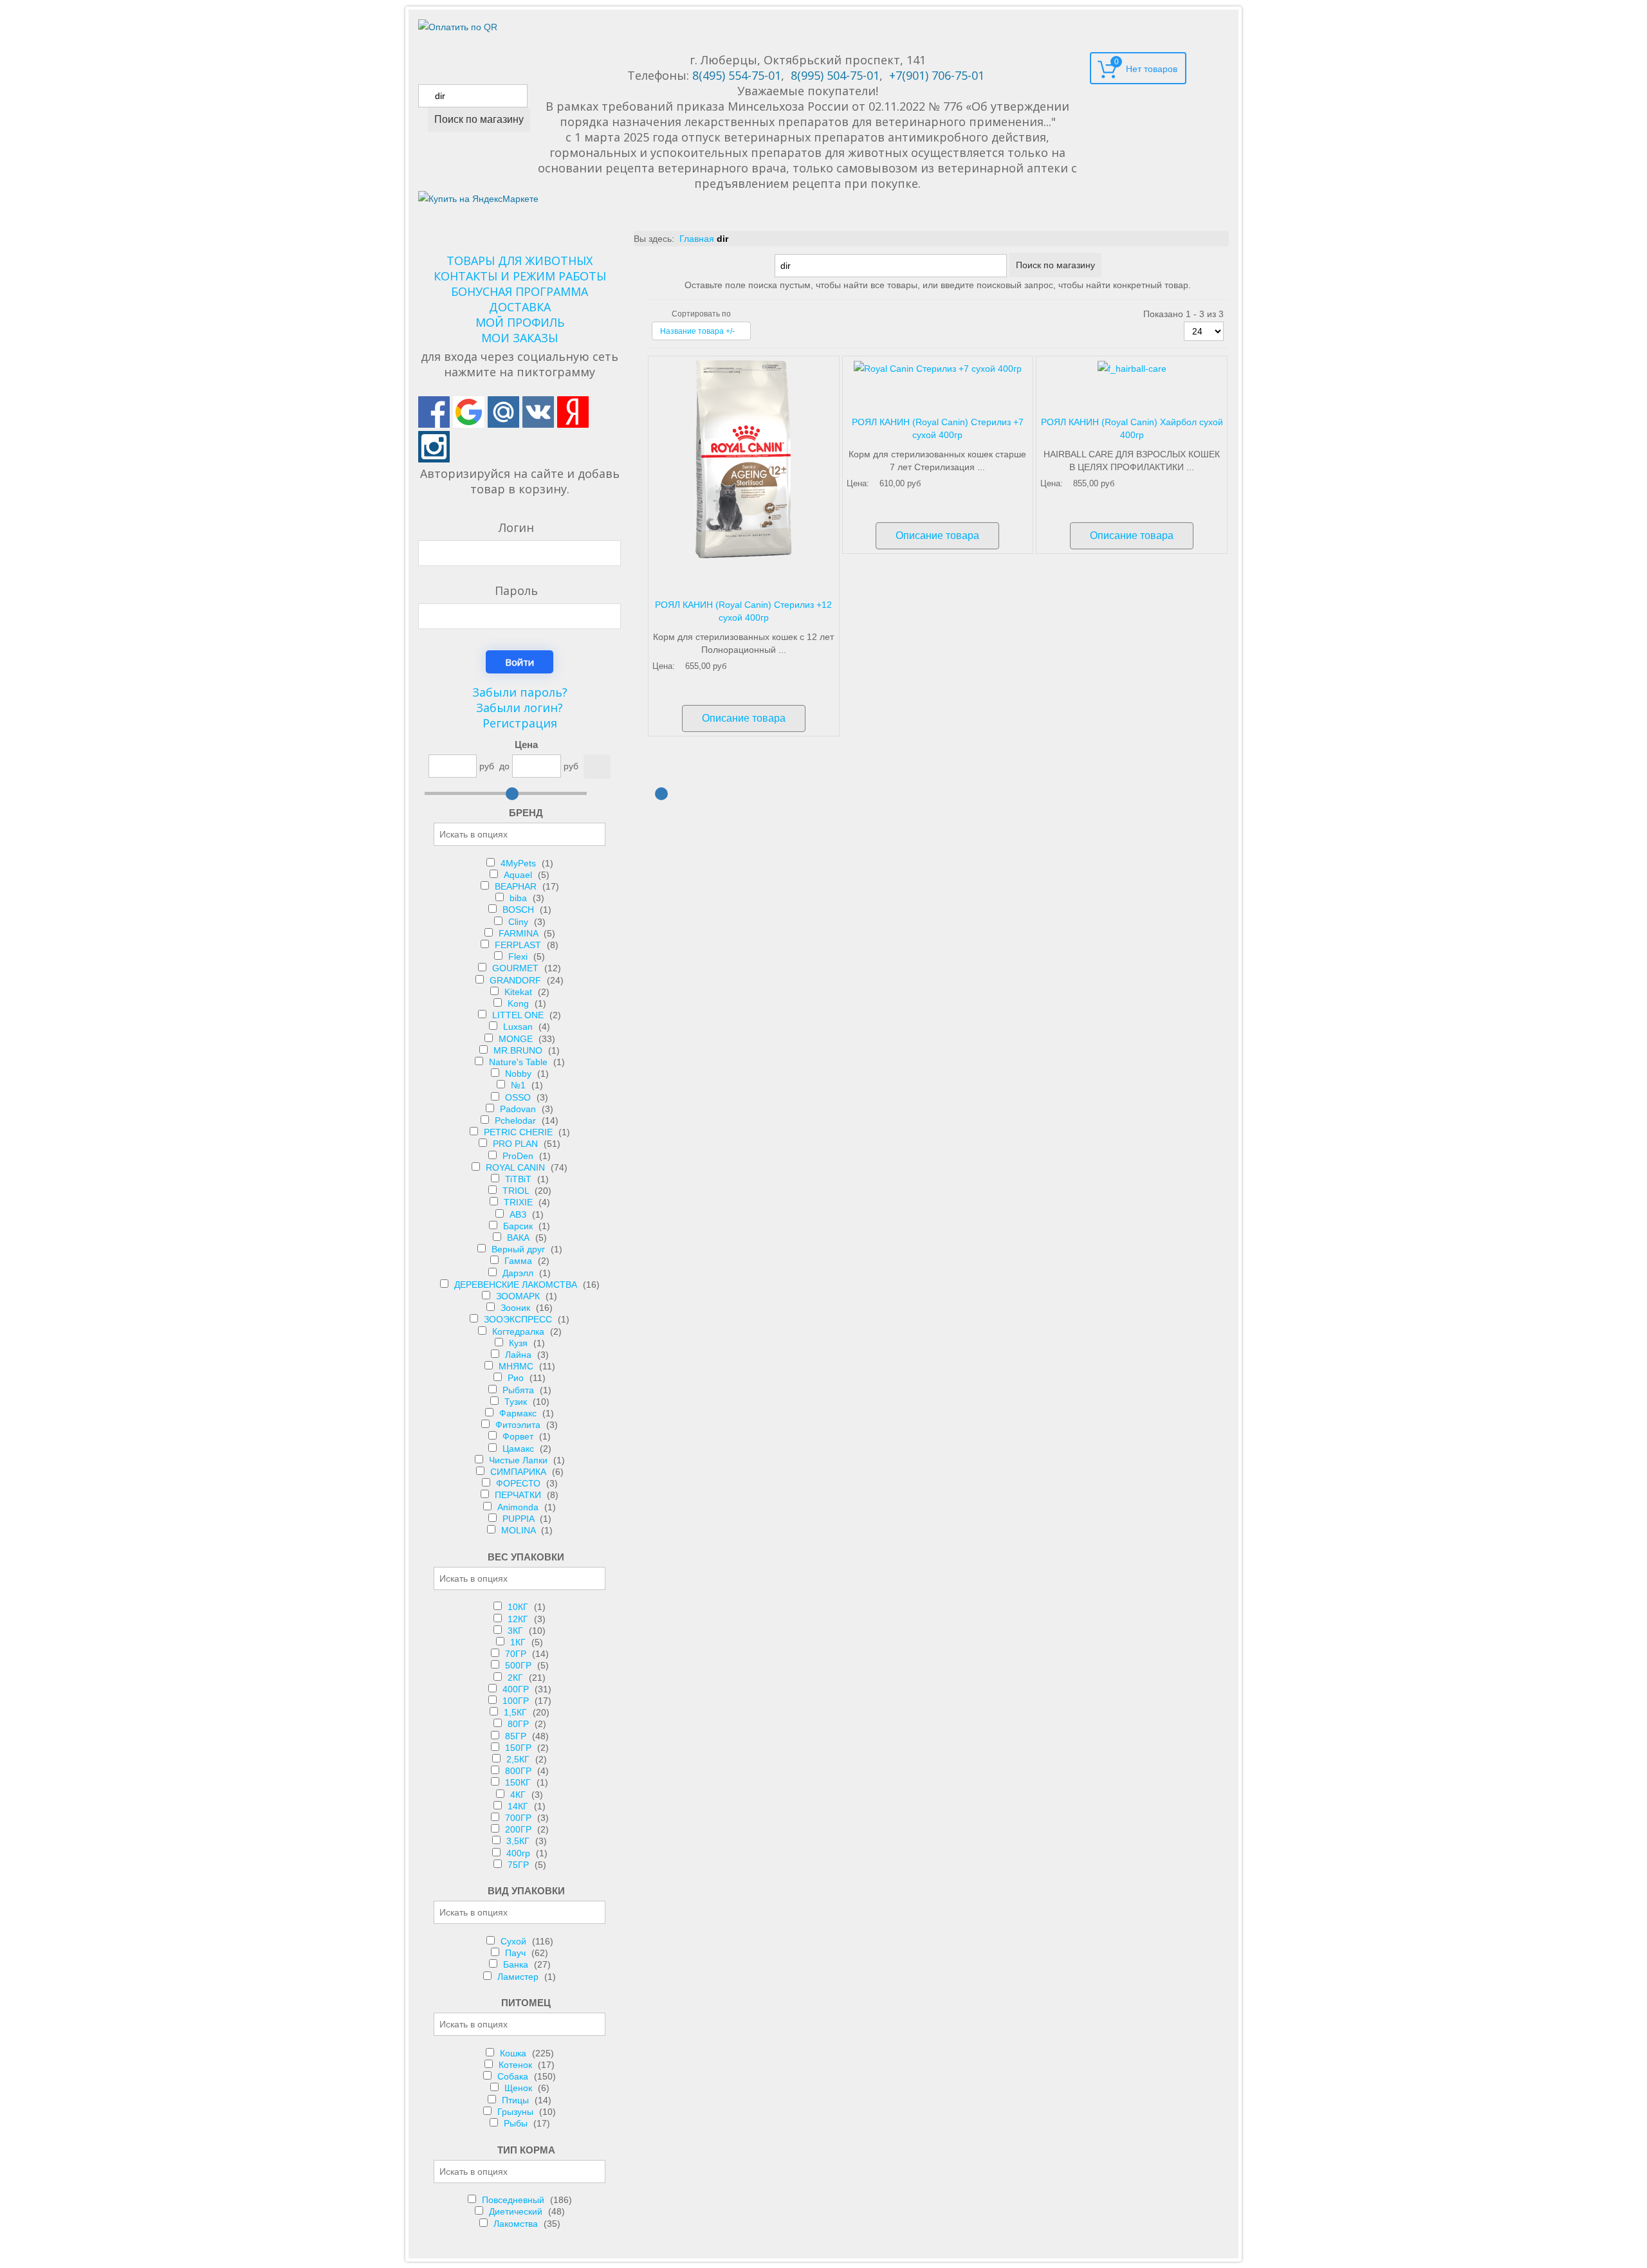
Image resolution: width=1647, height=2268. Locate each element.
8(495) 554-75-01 (737, 75)
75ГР (520, 1865)
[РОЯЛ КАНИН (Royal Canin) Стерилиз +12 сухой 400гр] (744, 459)
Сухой (515, 1941)
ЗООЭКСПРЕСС (519, 1319)
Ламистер (519, 1977)
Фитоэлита (519, 1425)
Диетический (517, 2211)
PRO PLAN (517, 1144)
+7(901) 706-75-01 (937, 75)
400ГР (517, 1689)
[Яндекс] (573, 412)
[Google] (469, 412)
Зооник (517, 1308)
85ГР (517, 1736)
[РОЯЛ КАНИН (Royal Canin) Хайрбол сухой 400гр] (1132, 368)
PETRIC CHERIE (520, 1132)
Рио (517, 1378)
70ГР (517, 1654)
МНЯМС (517, 1366)
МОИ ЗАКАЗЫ (520, 338)
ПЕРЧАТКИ (519, 1495)
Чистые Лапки (520, 1460)
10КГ (519, 1607)
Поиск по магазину (479, 119)
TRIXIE (520, 1202)
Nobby (520, 1074)
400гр (520, 1853)
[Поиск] (597, 767)
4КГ (519, 1795)
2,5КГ (519, 1759)
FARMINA (520, 933)
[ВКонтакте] (538, 412)
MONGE (517, 1039)
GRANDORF (517, 980)
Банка (517, 1964)
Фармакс (519, 1413)
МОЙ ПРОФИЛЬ (520, 322)
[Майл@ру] (503, 412)
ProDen (519, 1156)
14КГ (519, 1806)
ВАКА (520, 1238)
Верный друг (520, 1249)
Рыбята (520, 1390)
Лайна (520, 1355)
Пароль (516, 590)
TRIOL (517, 1191)
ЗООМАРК (519, 1296)
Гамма (520, 1261)
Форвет (519, 1436)
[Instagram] (434, 447)
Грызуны (517, 2112)
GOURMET (517, 968)
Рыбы (517, 2123)
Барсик (519, 1226)
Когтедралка (520, 1331)
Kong (520, 1003)
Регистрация (520, 723)
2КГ (517, 1678)
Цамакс (520, 1449)
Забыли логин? (520, 708)
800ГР (520, 1771)
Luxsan (519, 1027)
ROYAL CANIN (517, 1167)
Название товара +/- (697, 331)
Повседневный (514, 2200)
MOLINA (520, 1530)
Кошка (514, 2053)
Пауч (517, 1953)
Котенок (517, 2065)
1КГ (519, 1642)
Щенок (520, 2088)
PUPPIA (520, 1519)
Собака (514, 2076)
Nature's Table (520, 1062)
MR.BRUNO (519, 1050)
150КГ (519, 1782)
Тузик (517, 1402)
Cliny (520, 922)
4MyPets (520, 863)
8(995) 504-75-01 (835, 75)
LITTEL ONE (519, 1015)
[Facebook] (434, 412)
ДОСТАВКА (520, 307)
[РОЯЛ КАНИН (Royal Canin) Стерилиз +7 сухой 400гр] (938, 368)
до (504, 766)
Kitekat (520, 992)
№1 (520, 1085)
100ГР (517, 1701)
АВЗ (519, 1214)
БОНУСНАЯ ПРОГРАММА (520, 291)
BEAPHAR (517, 886)
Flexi (519, 956)
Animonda (519, 1507)
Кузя (520, 1343)
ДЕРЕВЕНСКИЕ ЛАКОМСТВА (517, 1285)
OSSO (519, 1097)
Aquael (519, 875)
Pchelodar (517, 1120)
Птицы (517, 2100)
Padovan (519, 1109)
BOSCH (520, 910)
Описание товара (744, 718)
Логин (516, 527)
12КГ (519, 1619)
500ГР (520, 1665)
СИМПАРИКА (520, 1472)
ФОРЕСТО (520, 1483)
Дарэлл (519, 1273)
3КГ (517, 1631)
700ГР (520, 1818)
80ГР (520, 1724)
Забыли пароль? (520, 692)
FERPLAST (519, 945)
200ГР (520, 1829)
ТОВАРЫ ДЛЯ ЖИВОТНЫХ (520, 261)
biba (520, 898)
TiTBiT (520, 1179)
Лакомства (517, 2224)
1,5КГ (517, 1712)
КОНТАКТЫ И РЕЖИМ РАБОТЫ (520, 276)
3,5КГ (519, 1841)
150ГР (520, 1748)
